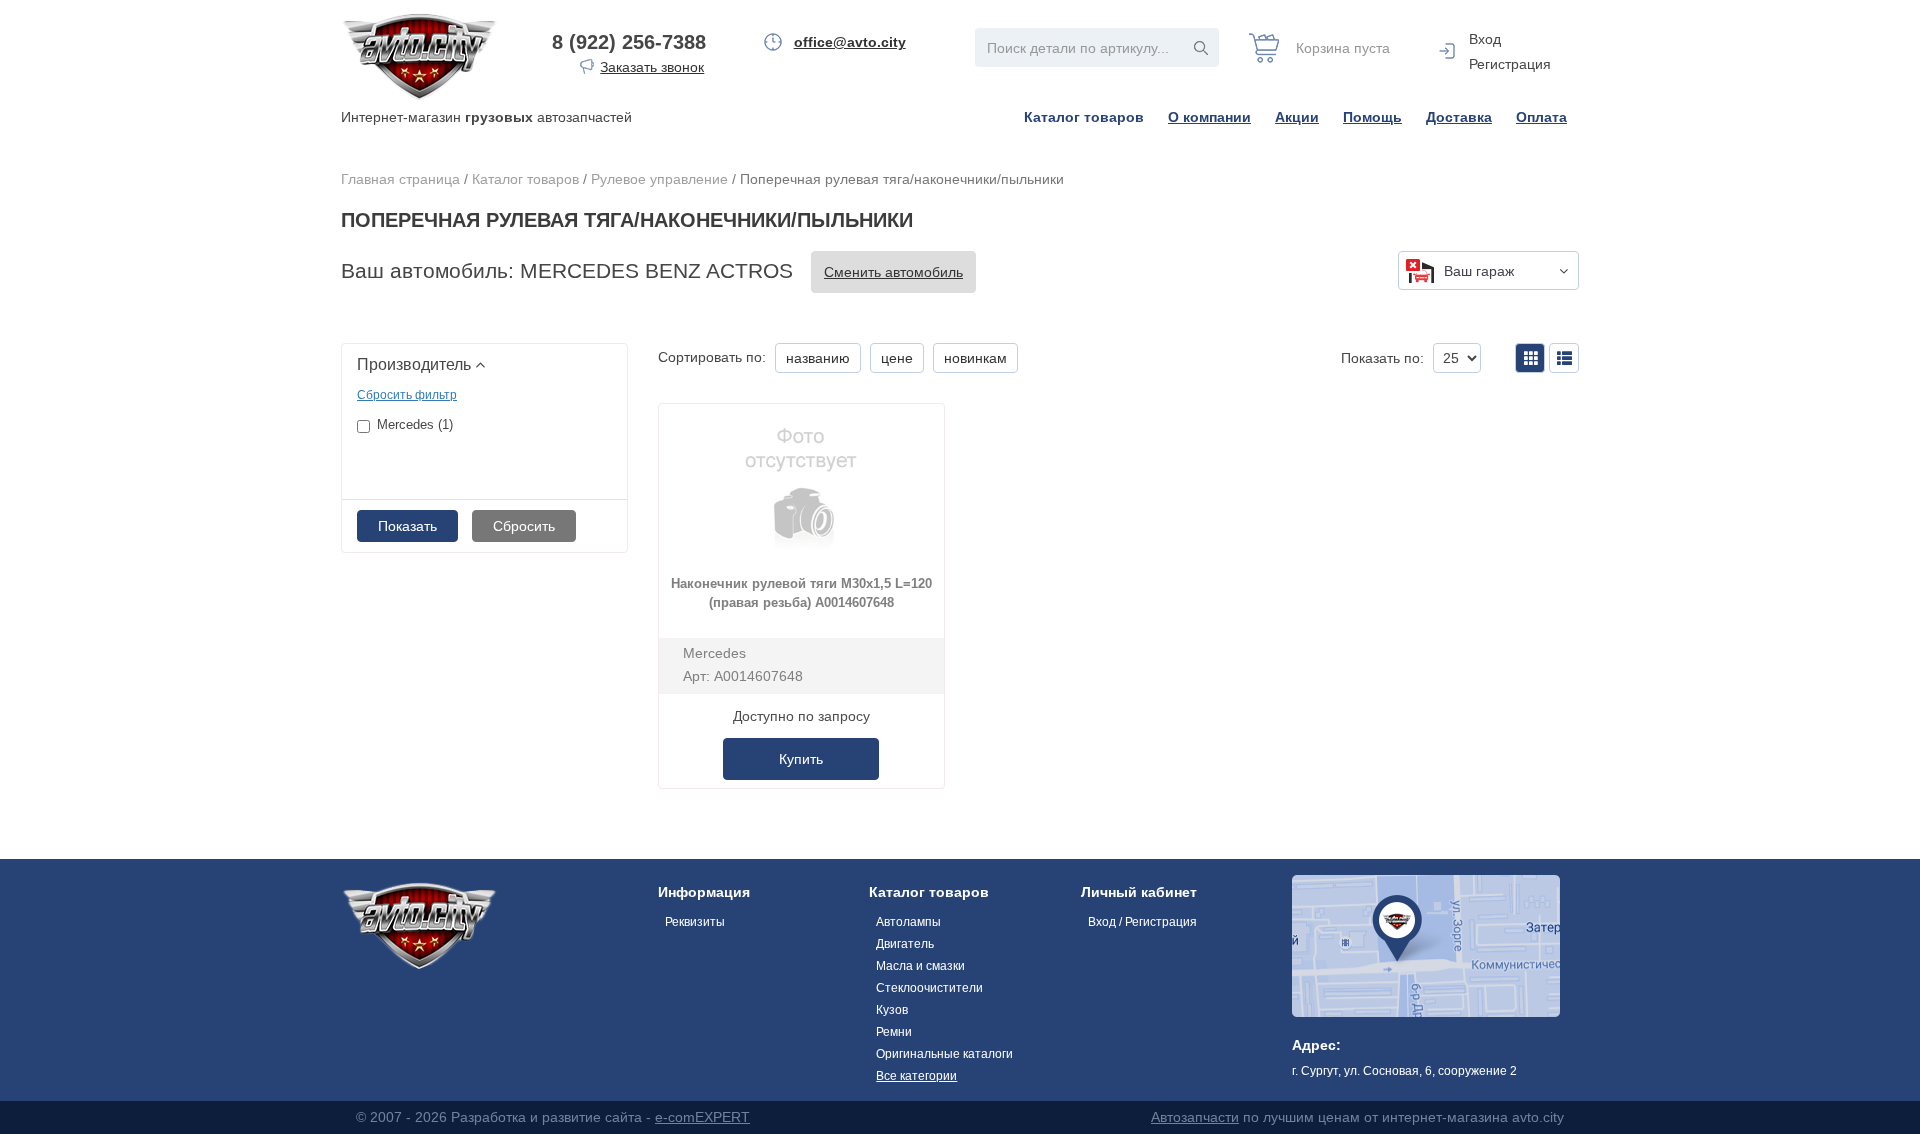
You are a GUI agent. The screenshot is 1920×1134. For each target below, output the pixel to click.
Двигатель (905, 944)
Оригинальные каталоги (944, 1054)
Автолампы (908, 922)
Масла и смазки (920, 966)
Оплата (1541, 117)
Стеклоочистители (929, 988)
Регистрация (1510, 64)
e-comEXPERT (702, 1117)
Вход (1485, 39)
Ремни (894, 1032)
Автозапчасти (1195, 1117)
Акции (1297, 117)
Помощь (1372, 117)
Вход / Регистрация (1142, 922)
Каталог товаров (1084, 117)
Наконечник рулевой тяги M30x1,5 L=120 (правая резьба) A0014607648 (801, 593)
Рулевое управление (659, 179)
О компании (1209, 117)
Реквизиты (695, 922)
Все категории (916, 1076)
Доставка (1459, 117)
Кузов (892, 1010)
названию (818, 358)
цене (897, 358)
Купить (801, 759)
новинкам (975, 358)
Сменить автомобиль (893, 272)
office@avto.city (850, 42)
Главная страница (400, 179)
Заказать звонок (652, 67)
